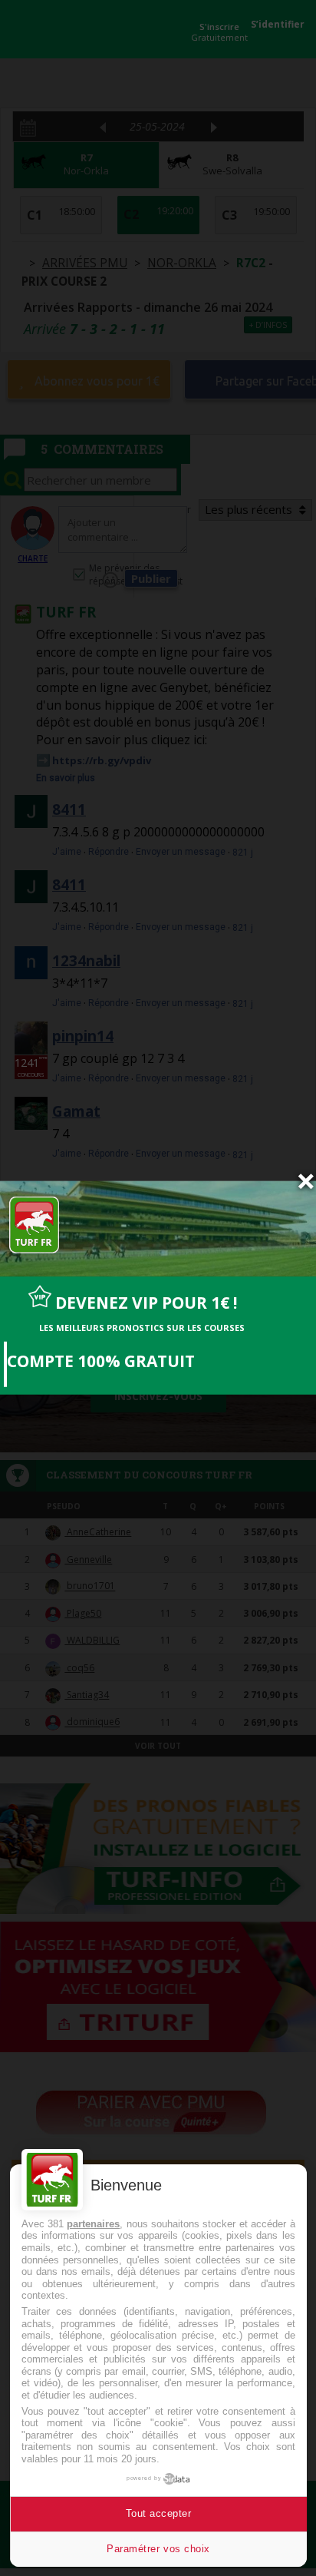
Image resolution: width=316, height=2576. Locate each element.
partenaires (93, 2224)
